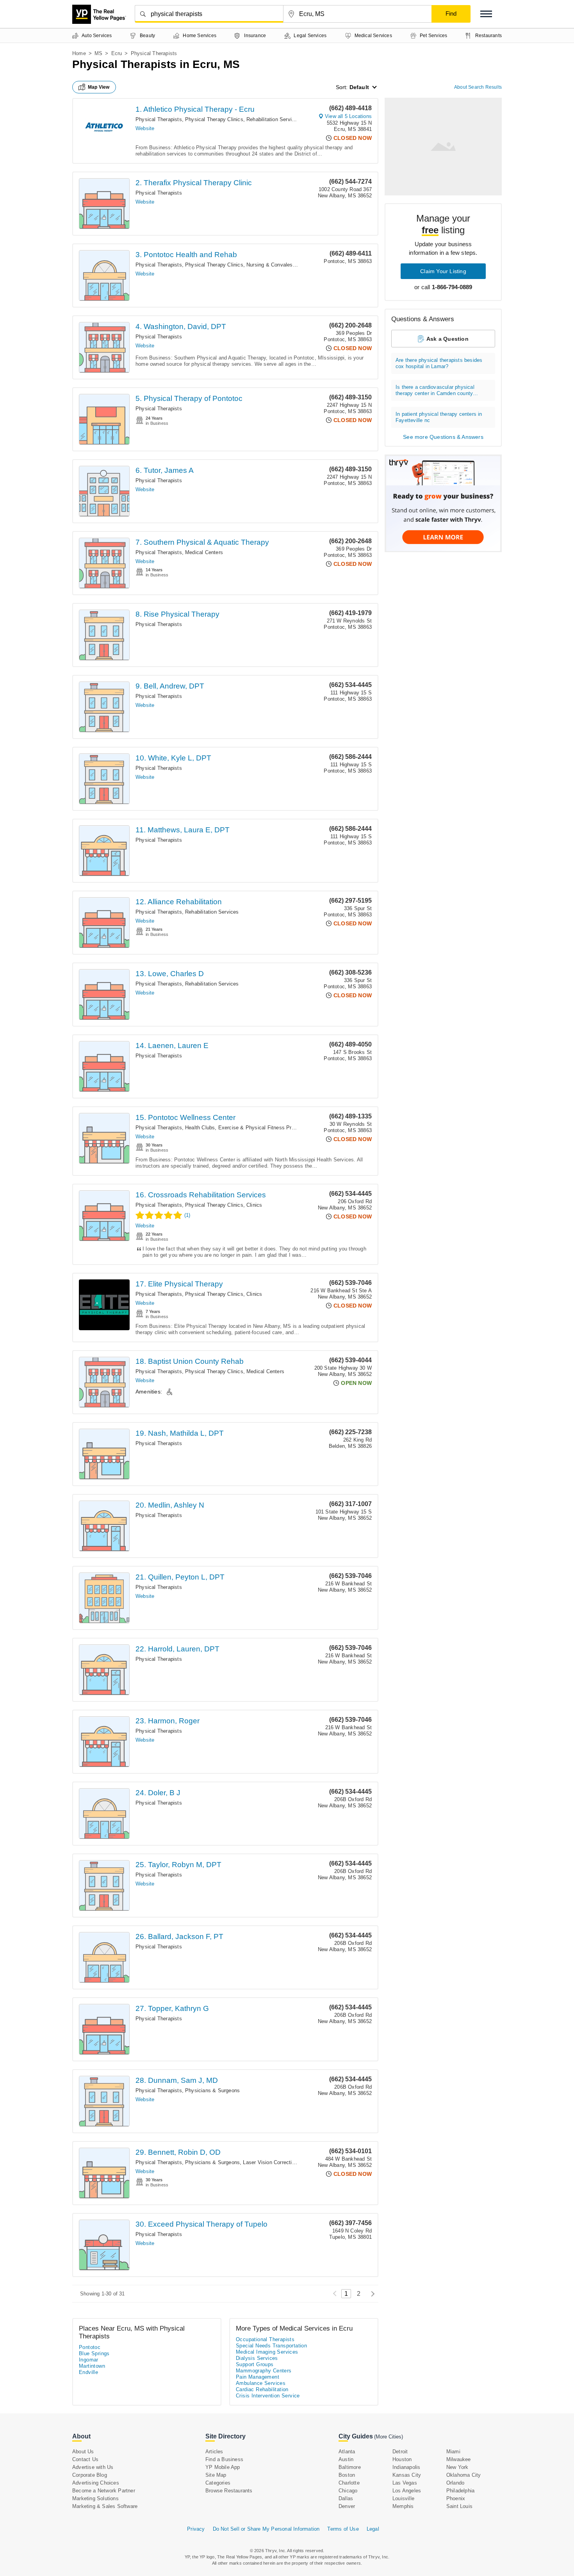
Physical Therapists (159, 119)
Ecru (117, 53)
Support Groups (255, 2364)
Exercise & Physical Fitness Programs (264, 1128)
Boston (347, 2475)
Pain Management (258, 2377)
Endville (88, 2372)
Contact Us (85, 2459)
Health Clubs (200, 1128)
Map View (99, 87)
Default (359, 87)
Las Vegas (405, 2483)
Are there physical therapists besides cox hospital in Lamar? (439, 363)
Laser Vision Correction (270, 2162)
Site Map (216, 2475)
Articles (214, 2452)
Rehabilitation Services (273, 119)
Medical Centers (204, 552)
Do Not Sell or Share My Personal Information (266, 2529)
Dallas (346, 2498)
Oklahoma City (464, 2475)
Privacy (196, 2529)
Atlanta (347, 2452)
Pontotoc (90, 2347)
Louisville (403, 2498)
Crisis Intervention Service (268, 2396)
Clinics (254, 1205)
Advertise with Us (93, 2467)
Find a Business (224, 2459)
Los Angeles (407, 2491)
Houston (402, 2459)
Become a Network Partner (104, 2491)
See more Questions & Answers (443, 437)
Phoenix (456, 2498)
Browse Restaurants (229, 2491)
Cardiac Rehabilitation (262, 2389)
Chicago (348, 2491)
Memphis (403, 2506)
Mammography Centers (264, 2371)
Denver (347, 2506)
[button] (486, 14)
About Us (83, 2452)
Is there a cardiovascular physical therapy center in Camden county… (437, 390)
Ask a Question (447, 339)
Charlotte (349, 2483)
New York (457, 2467)
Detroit (400, 2452)
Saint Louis (459, 2506)
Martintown (92, 2366)
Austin (346, 2459)
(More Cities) (389, 2437)
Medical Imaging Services (267, 2352)
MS (98, 53)
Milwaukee (459, 2459)
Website (145, 128)
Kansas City (407, 2475)
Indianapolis (406, 2467)
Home (79, 53)
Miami (453, 2452)
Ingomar (89, 2360)
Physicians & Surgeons (212, 2090)
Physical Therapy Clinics (214, 119)
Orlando (455, 2483)
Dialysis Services (257, 2358)
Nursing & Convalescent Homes (284, 265)
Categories (218, 2483)
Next (371, 2294)
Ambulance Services (261, 2383)
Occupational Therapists (265, 2339)
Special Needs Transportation (271, 2346)
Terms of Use (343, 2529)
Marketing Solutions (95, 2498)
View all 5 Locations (348, 116)
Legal (373, 2529)
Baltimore (350, 2467)
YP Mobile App (223, 2467)
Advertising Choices (96, 2483)
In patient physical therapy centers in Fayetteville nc (439, 417)
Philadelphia (460, 2491)
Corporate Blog (90, 2475)
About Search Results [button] (478, 87)
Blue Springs (94, 2353)
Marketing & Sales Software (105, 2506)
